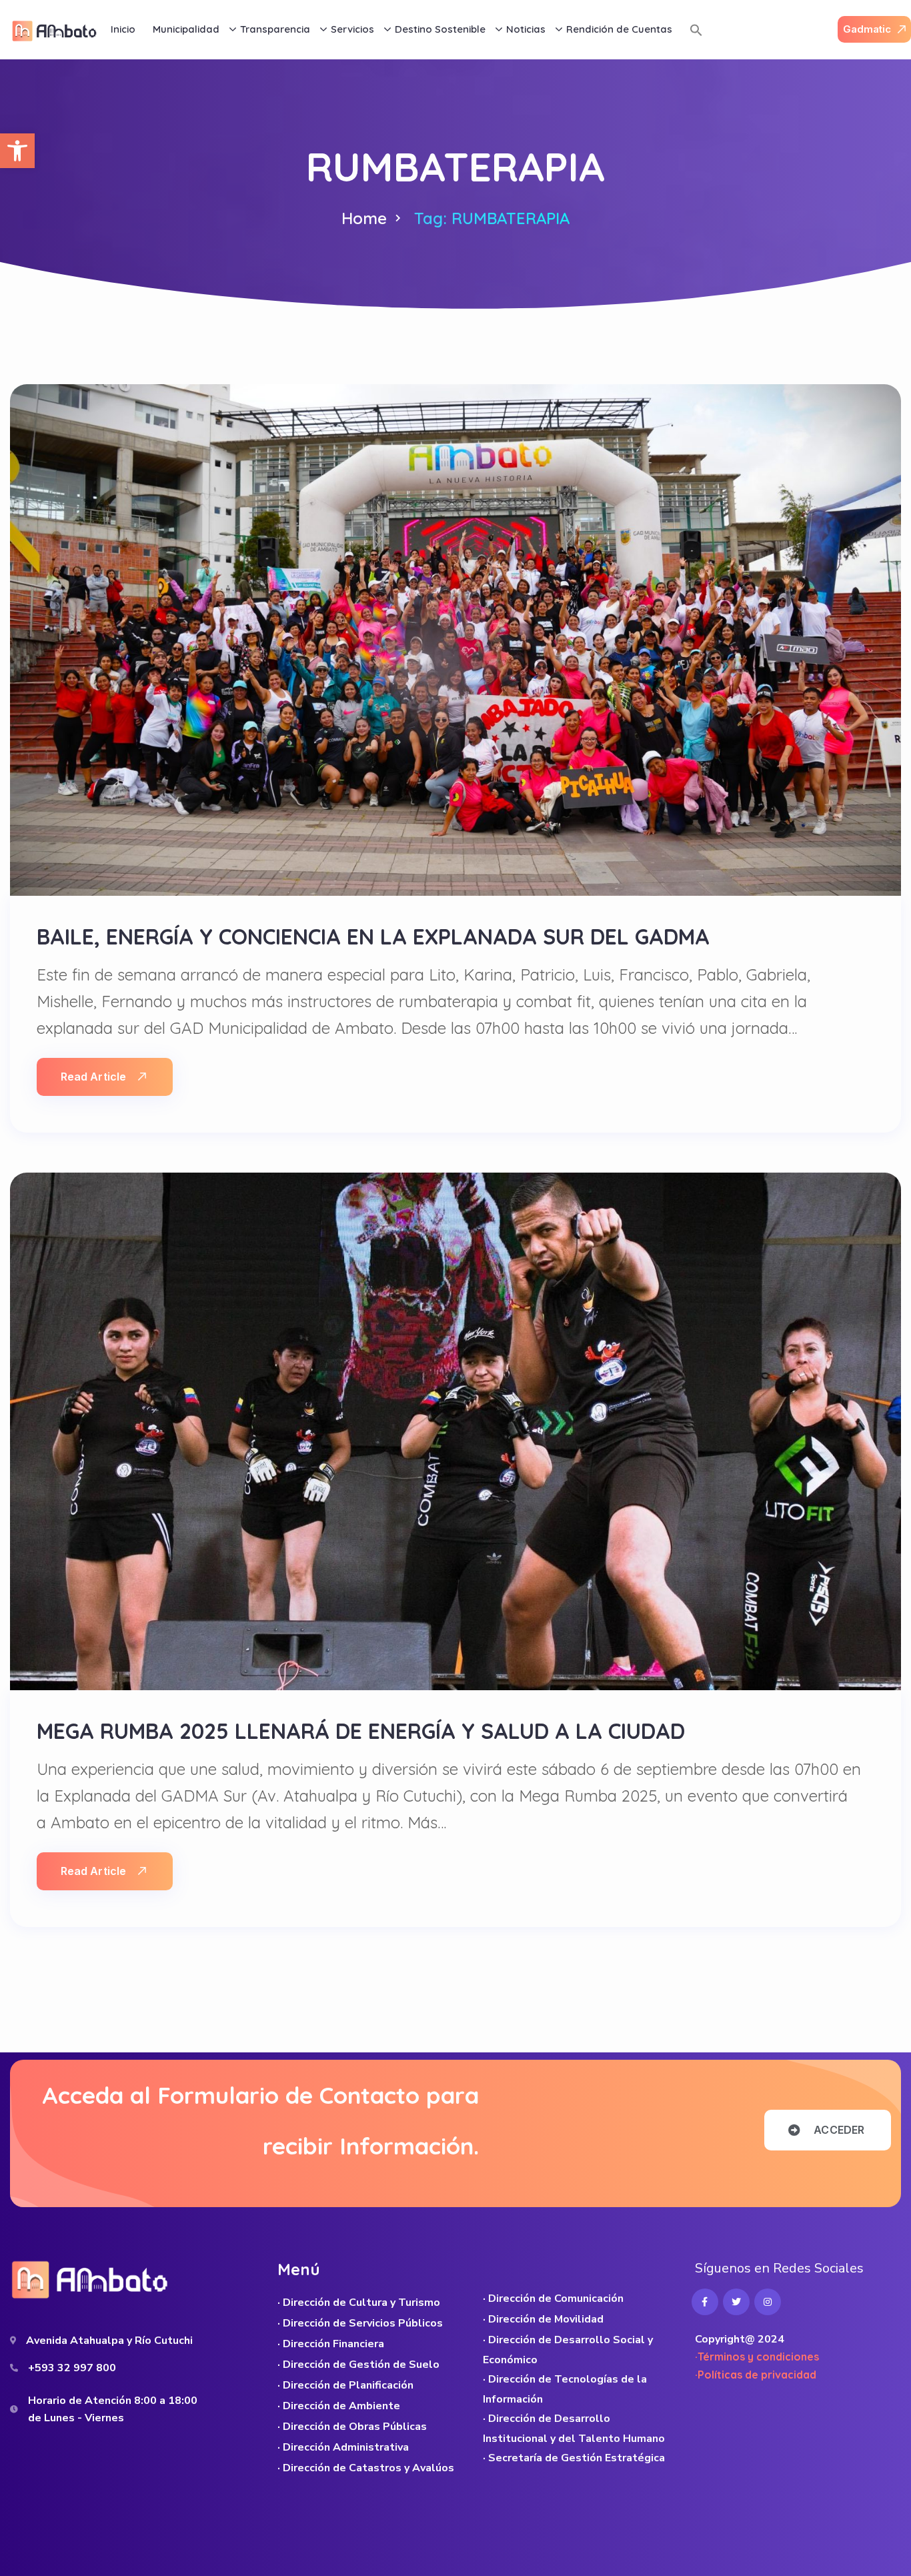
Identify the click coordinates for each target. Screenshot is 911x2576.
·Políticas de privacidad (756, 2375)
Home (364, 218)
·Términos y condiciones (757, 2357)
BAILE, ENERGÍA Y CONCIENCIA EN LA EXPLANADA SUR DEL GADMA (373, 936)
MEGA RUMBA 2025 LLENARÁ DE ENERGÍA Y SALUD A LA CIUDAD (361, 1731)
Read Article (93, 1077)
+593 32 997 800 (72, 2368)
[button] (17, 151)
